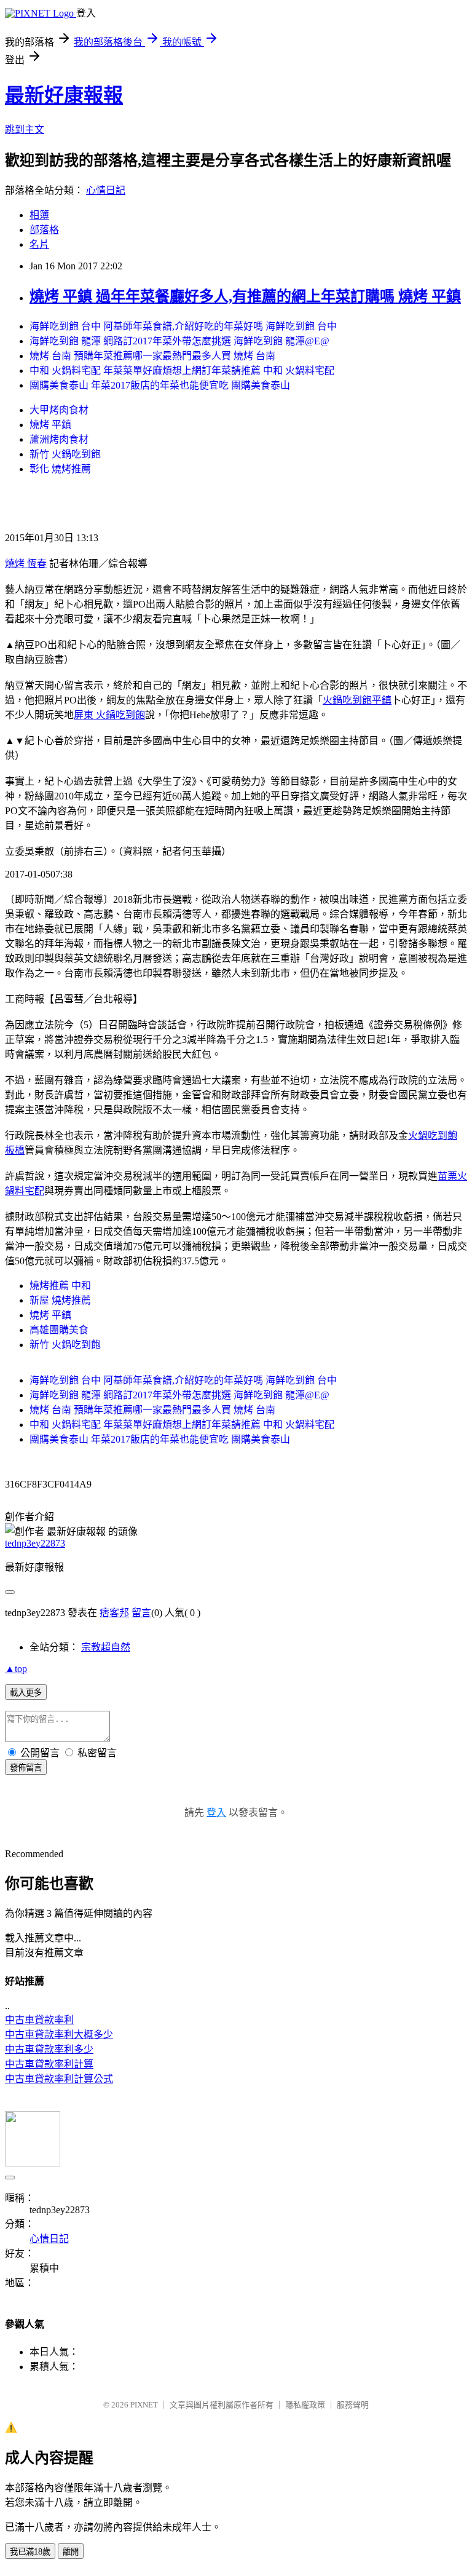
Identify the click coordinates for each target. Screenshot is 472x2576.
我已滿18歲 (30, 2552)
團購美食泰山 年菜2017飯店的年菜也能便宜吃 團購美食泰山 (160, 385)
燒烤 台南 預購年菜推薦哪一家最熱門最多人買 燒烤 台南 (152, 356)
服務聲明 (353, 2405)
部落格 (44, 230)
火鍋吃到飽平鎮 (357, 700)
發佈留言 (26, 1768)
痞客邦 (114, 1613)
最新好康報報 (64, 95)
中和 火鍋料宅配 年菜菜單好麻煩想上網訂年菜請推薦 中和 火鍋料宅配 (182, 371)
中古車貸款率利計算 (49, 2064)
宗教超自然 (106, 1647)
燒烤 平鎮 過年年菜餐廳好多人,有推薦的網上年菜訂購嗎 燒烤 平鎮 (245, 296)
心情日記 (106, 190)
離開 (71, 2552)
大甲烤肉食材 (59, 410)
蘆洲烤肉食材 (59, 439)
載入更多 (26, 1693)
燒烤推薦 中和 (60, 1286)
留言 (141, 1613)
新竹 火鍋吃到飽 (65, 454)
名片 (39, 244)
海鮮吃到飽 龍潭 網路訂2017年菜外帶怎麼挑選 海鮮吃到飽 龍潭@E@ (179, 341)
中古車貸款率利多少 (49, 2049)
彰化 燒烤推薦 (60, 469)
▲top (16, 1669)
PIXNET (144, 2405)
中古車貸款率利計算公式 (59, 2079)
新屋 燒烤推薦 (60, 1300)
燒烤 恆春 (26, 564)
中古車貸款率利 (39, 2020)
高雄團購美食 (59, 1330)
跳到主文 (25, 129)
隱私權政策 (305, 2405)
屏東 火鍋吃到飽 (109, 715)
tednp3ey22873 (35, 1543)
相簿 (39, 215)
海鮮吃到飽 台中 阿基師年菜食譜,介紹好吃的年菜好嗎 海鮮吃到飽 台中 (183, 326)
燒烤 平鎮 (50, 425)
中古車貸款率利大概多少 (59, 2035)
